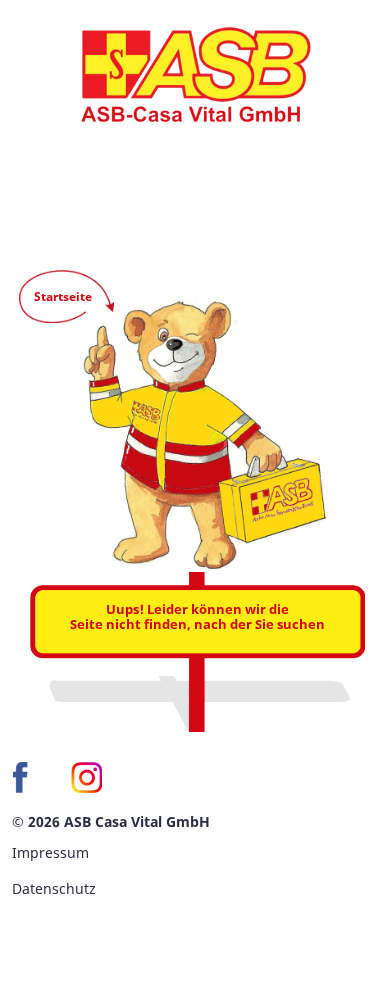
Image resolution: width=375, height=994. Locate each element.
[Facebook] (28, 778)
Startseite (63, 296)
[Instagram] (86, 778)
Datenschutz (54, 888)
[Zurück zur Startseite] (187, 75)
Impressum (50, 852)
